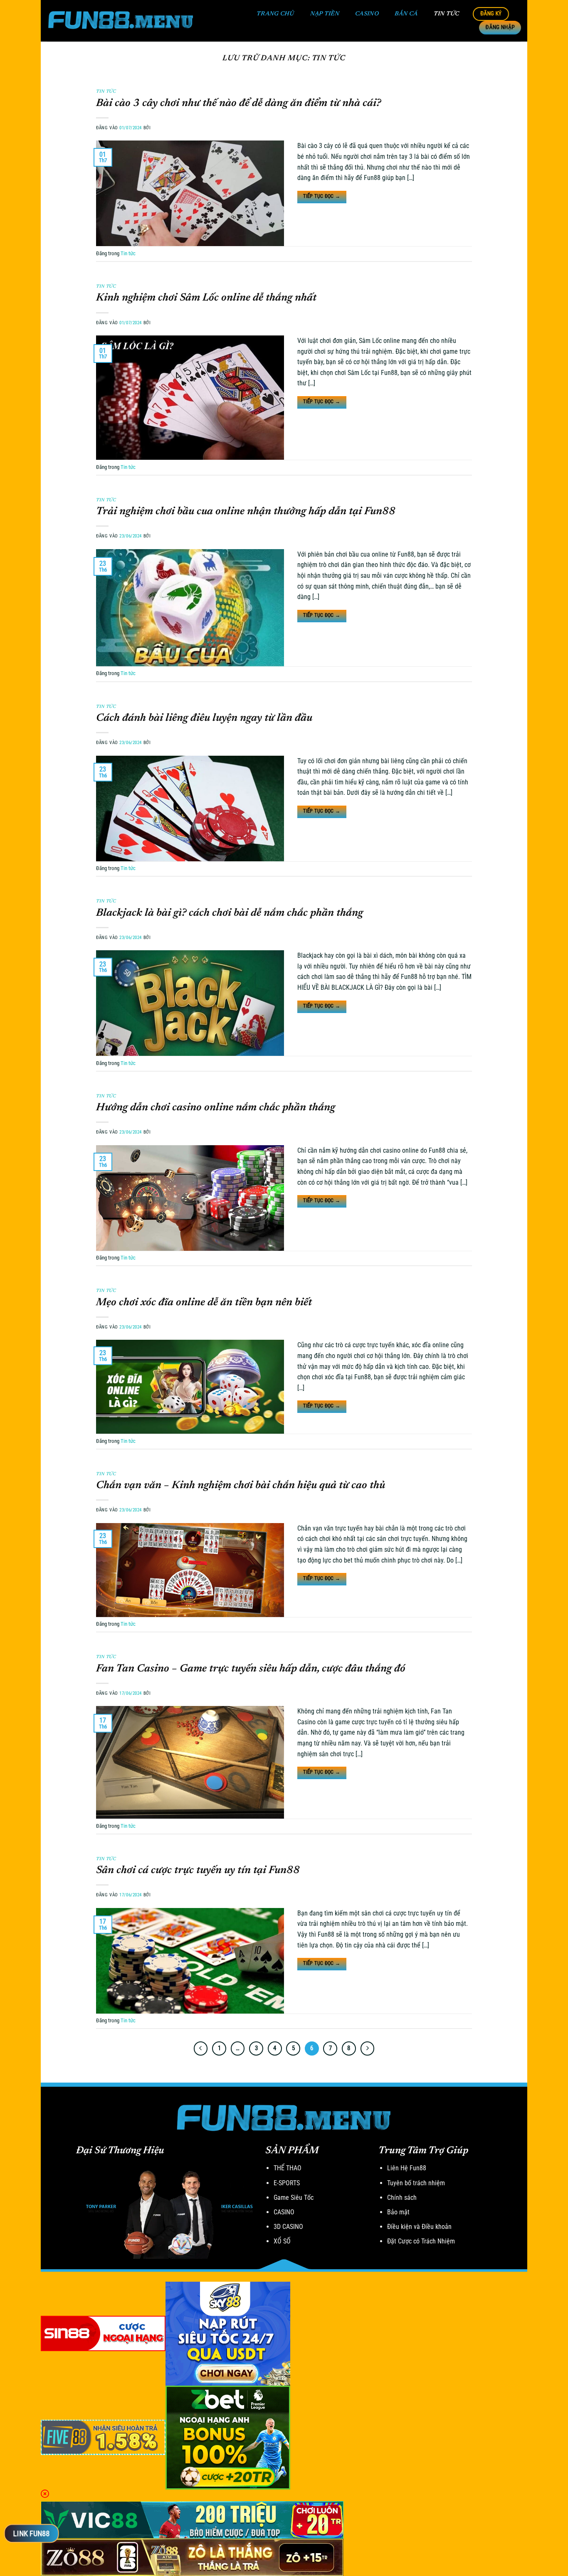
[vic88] (192, 2519)
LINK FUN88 (31, 2533)
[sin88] (103, 2333)
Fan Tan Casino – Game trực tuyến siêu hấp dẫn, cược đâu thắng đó (251, 1669)
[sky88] (228, 2333)
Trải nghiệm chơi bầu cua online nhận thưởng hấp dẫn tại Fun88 (246, 512)
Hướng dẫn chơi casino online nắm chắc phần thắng (216, 1108)
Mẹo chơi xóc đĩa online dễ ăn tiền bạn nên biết (204, 1303)
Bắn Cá (406, 14)
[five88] (103, 2437)
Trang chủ (275, 14)
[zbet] (228, 2437)
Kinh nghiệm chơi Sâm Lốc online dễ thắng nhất (206, 298)
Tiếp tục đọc (322, 196)
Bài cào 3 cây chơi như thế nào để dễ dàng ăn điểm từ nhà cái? (238, 104)
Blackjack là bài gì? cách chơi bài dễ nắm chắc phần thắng (230, 913)
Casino (367, 14)
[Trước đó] (201, 2048)
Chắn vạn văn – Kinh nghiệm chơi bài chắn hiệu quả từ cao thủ (241, 1486)
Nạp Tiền (325, 14)
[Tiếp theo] (368, 2048)
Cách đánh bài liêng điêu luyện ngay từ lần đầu (204, 718)
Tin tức (447, 14)
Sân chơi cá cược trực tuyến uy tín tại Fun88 (198, 1871)
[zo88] (192, 2557)
